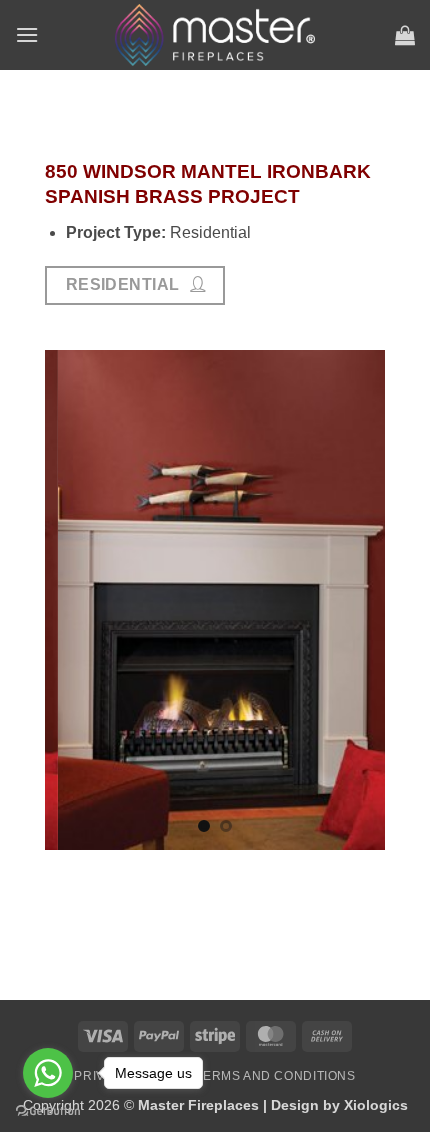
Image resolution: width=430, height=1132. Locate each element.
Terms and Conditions (275, 1076)
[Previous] (56, 598)
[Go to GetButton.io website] (48, 1111)
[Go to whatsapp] (48, 1073)
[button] (27, 34)
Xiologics (376, 1105)
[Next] (374, 598)
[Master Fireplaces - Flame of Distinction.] (215, 35)
